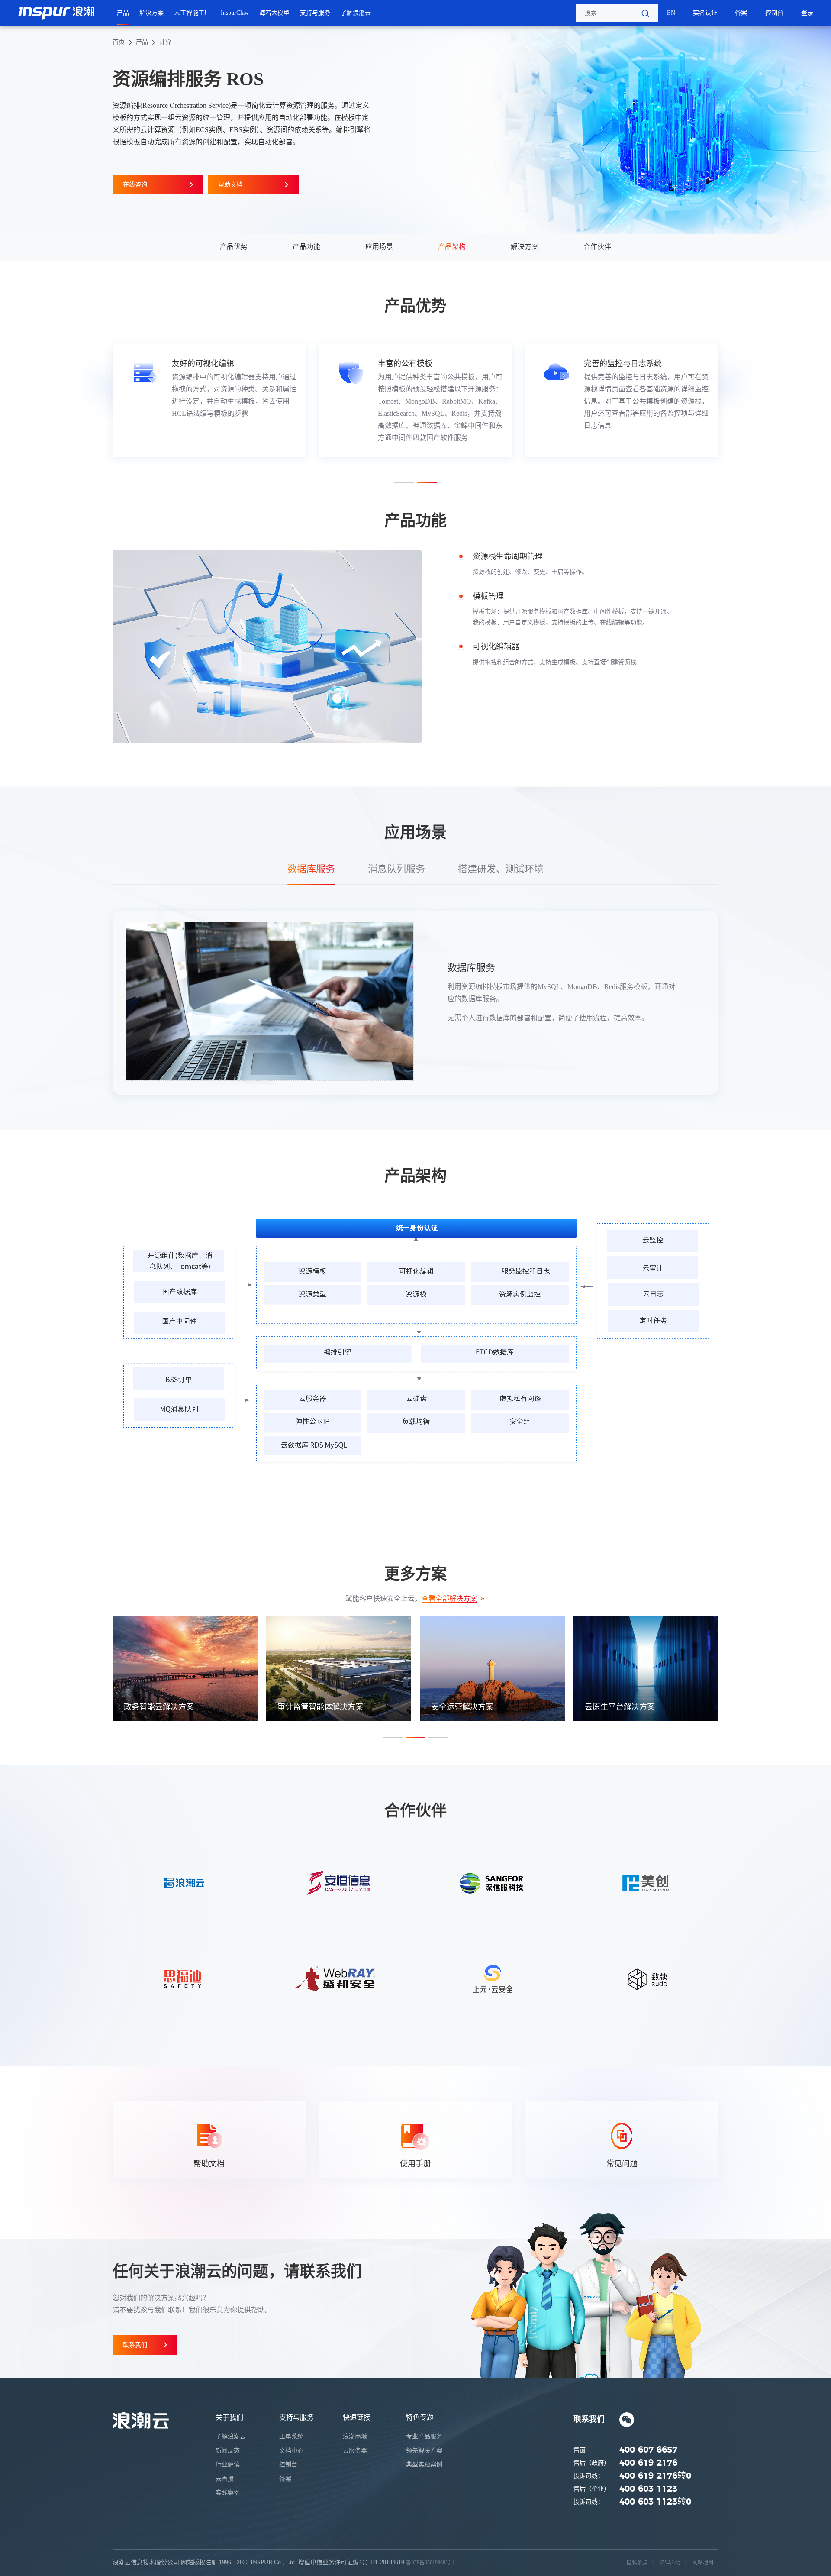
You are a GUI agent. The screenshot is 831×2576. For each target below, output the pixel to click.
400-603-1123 (648, 2489)
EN (671, 13)
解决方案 (151, 13)
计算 (165, 42)
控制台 (774, 13)
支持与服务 (315, 13)
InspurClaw (235, 13)
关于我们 (229, 2417)
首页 (119, 42)
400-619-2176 (648, 2463)
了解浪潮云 (356, 13)
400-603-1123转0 (655, 2502)
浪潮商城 (355, 2436)
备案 (741, 13)
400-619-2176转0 (655, 2476)
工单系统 (291, 2436)
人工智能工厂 (192, 13)
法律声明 (670, 2563)
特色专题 (420, 2417)
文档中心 (291, 2451)
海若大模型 (274, 13)
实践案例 (228, 2493)
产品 (123, 13)
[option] (209, 401)
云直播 (225, 2479)
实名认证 (705, 13)
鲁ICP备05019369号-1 (430, 2563)
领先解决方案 (424, 2451)
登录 (807, 13)
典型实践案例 (424, 2464)
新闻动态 (228, 2451)
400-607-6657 (648, 2450)
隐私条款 (637, 2563)
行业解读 (228, 2464)
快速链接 (357, 2417)
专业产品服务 (424, 2436)
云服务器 (355, 2451)
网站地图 (703, 2563)
